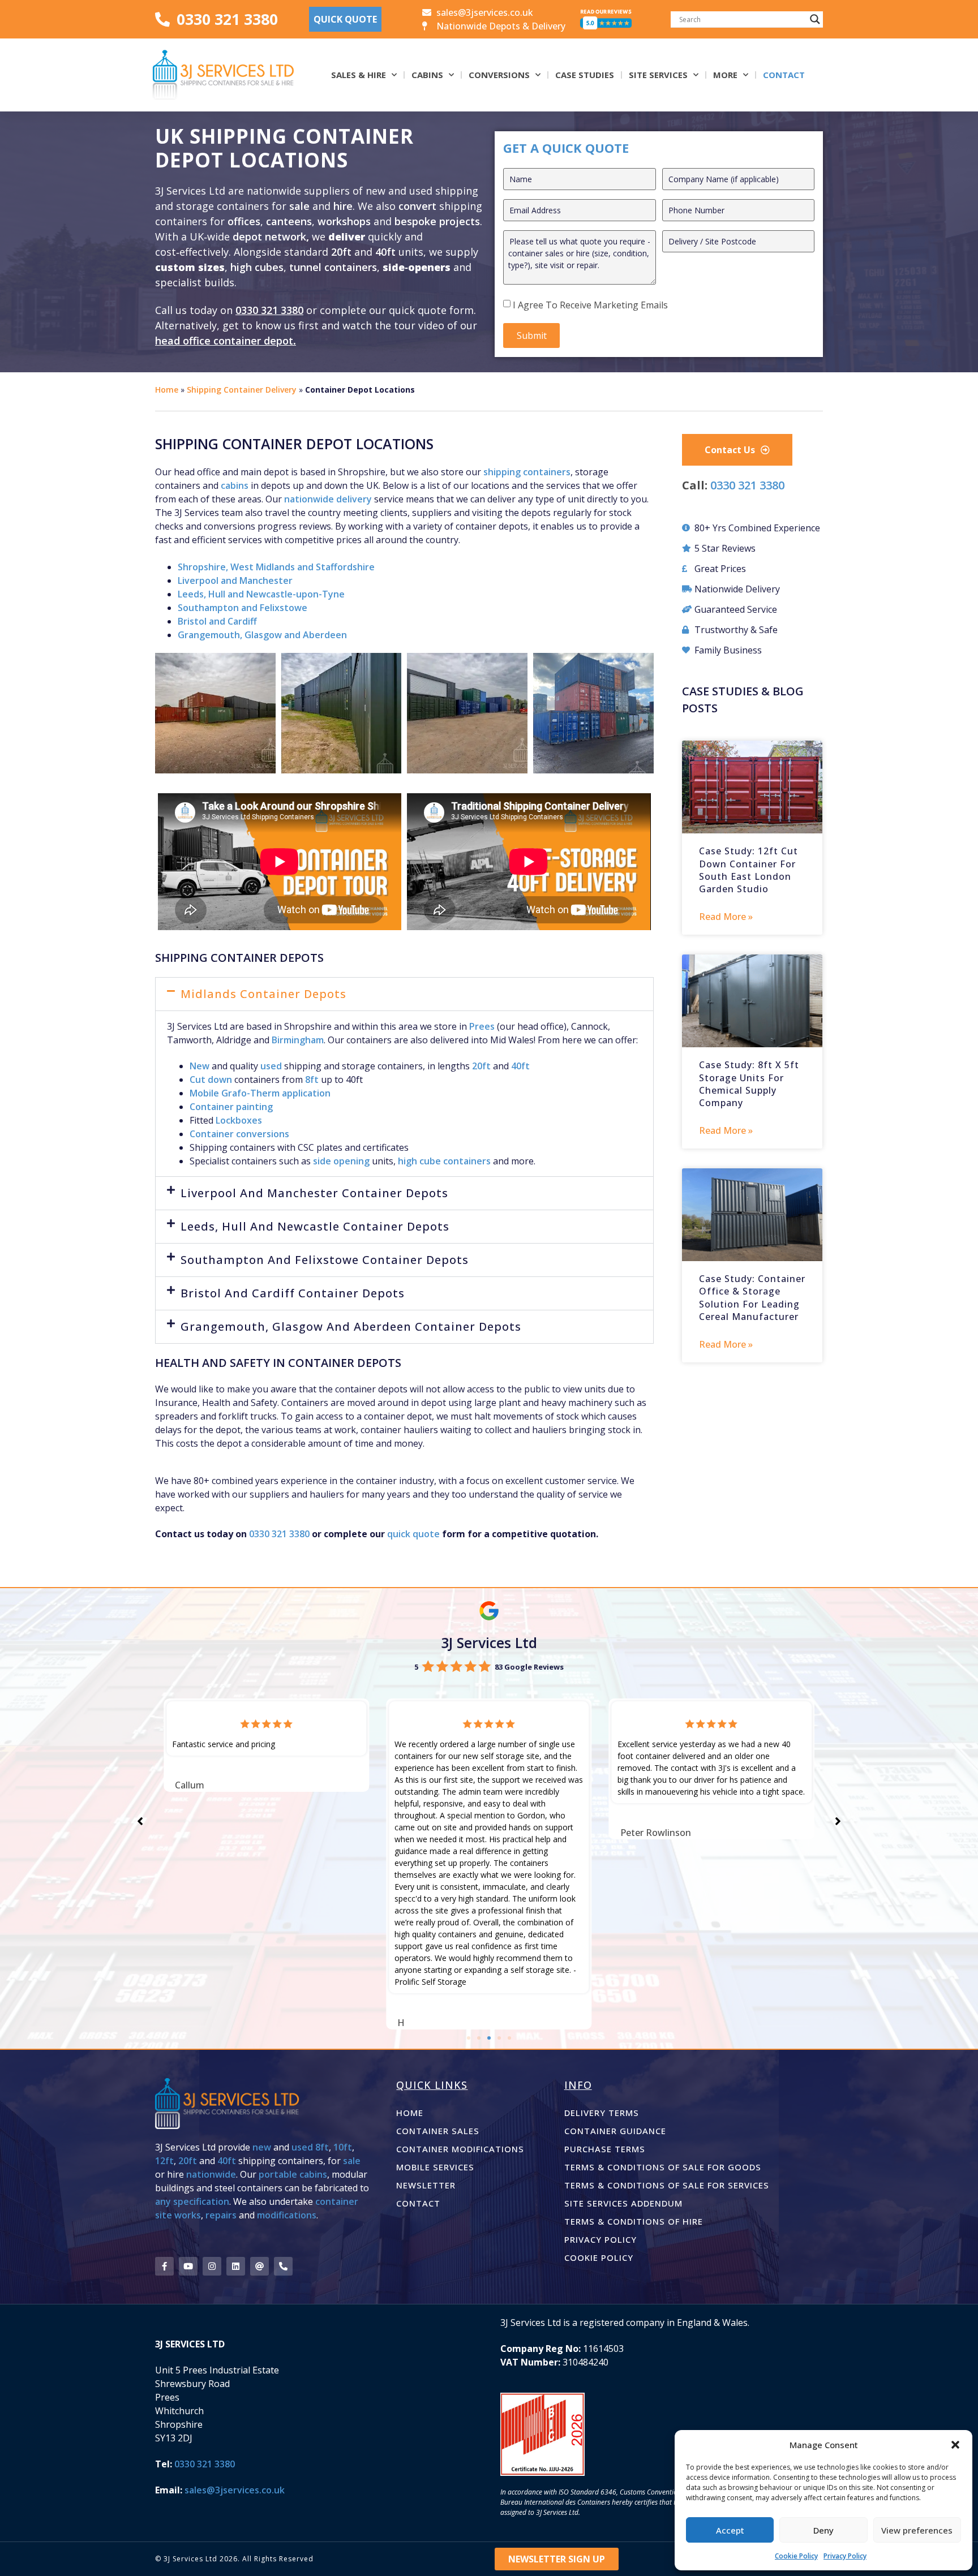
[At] (259, 2266)
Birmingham (298, 1040)
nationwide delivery (328, 499)
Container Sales (438, 2131)
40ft (385, 252)
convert (419, 206)
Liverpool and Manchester (235, 580)
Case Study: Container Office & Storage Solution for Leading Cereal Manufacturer (752, 1298)
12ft (164, 2161)
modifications (287, 2215)
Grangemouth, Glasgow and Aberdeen (262, 635)
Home (167, 390)
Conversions (499, 75)
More (725, 75)
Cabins (427, 75)
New (200, 1066)
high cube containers (444, 1161)
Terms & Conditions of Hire (634, 2221)
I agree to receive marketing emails (590, 305)
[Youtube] (188, 2266)
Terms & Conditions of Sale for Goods (663, 2167)
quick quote (413, 1534)
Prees (482, 1026)
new (262, 2147)
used (271, 1066)
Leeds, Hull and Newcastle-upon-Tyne (261, 594)
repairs (221, 2215)
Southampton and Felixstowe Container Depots (325, 1260)
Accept (730, 2530)
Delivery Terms (602, 2113)
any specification (192, 2201)
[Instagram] (212, 2266)
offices (244, 221)
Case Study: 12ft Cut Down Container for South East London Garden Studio (748, 870)
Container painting (231, 1107)
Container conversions (239, 1134)
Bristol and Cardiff (217, 621)
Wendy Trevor (650, 1785)
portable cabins (293, 2174)
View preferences (917, 2530)
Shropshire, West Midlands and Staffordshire (276, 567)
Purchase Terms (605, 2149)
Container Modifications (460, 2149)
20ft (341, 252)
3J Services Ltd (489, 1642)
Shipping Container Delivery (242, 390)
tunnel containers (333, 267)
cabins (235, 485)
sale (299, 206)
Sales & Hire (359, 75)
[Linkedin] (236, 2266)
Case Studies (585, 75)
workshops (344, 221)
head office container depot (224, 341)
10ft (343, 2147)
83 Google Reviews (529, 1667)
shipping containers (527, 472)
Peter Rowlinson (433, 1833)
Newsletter (426, 2185)
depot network (269, 236)
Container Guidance (615, 2131)
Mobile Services (435, 2167)
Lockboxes (239, 1120)
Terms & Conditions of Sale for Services (667, 2185)
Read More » (726, 917)
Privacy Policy (845, 2556)
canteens (289, 221)
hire (343, 206)
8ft (312, 1080)
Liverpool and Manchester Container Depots (314, 1193)
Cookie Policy (796, 2556)
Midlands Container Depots (263, 994)
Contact (784, 75)
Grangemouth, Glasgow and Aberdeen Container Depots (351, 1326)
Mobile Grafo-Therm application (260, 1093)
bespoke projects (437, 221)
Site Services (658, 75)
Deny (823, 2530)
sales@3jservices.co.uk (235, 2490)
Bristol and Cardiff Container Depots (293, 1293)
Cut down (211, 1080)
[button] (955, 2445)
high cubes (257, 267)
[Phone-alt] (283, 2266)
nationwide (211, 2174)
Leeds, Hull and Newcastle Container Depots (315, 1226)
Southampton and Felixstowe (243, 608)
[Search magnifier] (815, 19)
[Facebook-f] (164, 2266)
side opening (341, 1161)
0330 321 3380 (269, 310)
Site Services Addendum (623, 2203)
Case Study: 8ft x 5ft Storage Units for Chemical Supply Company (749, 1084)
